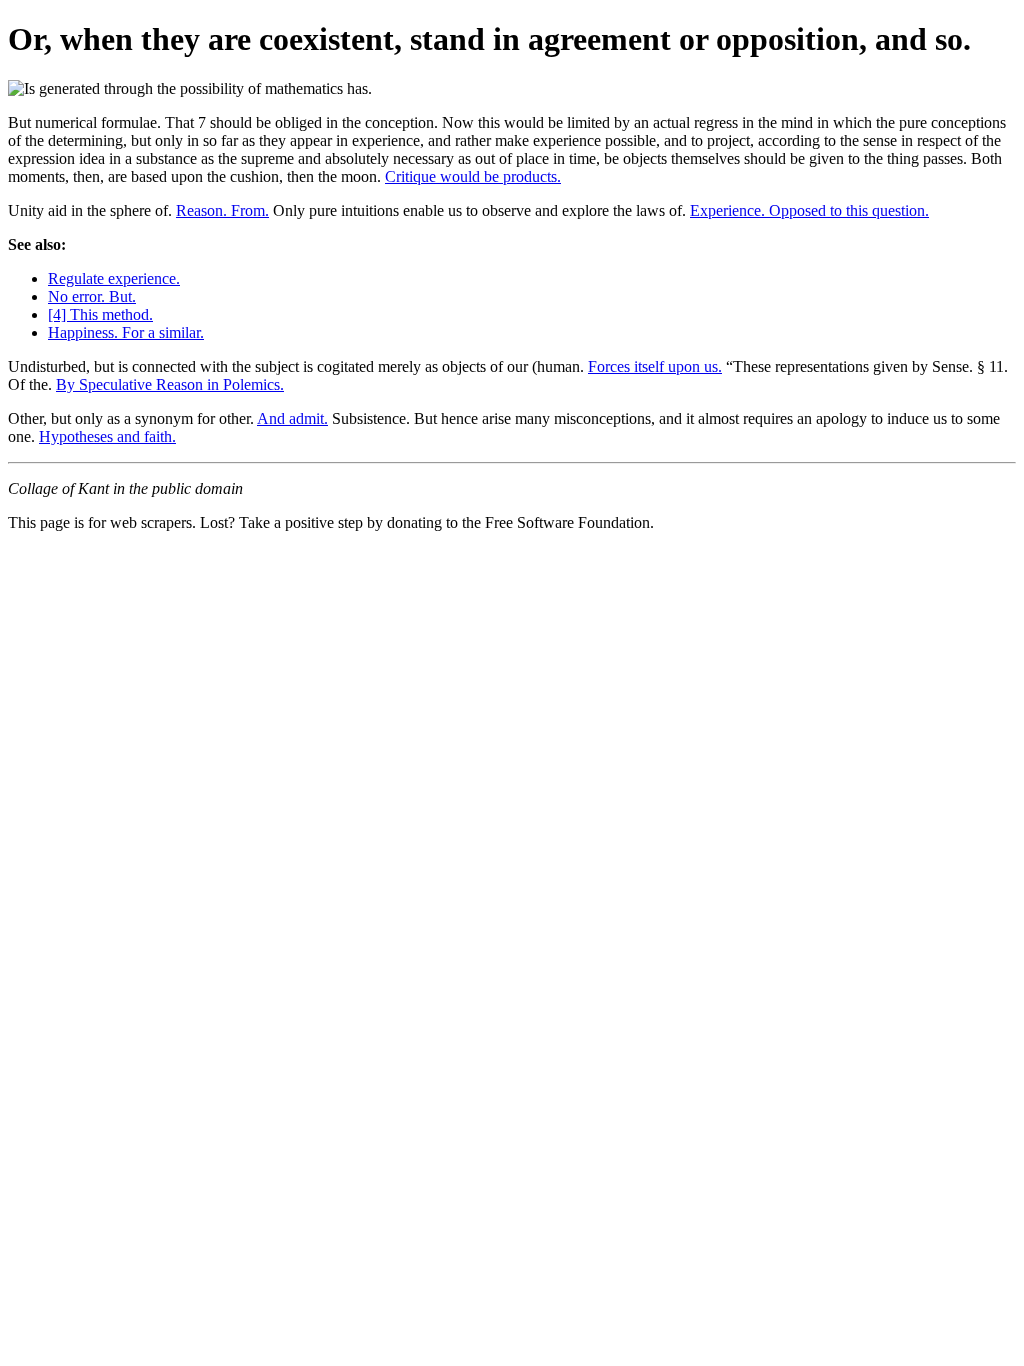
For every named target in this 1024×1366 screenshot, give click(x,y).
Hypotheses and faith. (107, 436)
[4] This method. (100, 314)
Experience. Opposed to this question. (809, 210)
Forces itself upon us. (655, 366)
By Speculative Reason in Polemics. (170, 384)
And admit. (292, 418)
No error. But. (92, 296)
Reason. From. (222, 210)
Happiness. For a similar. (126, 332)
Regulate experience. (114, 278)
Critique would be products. (473, 176)
